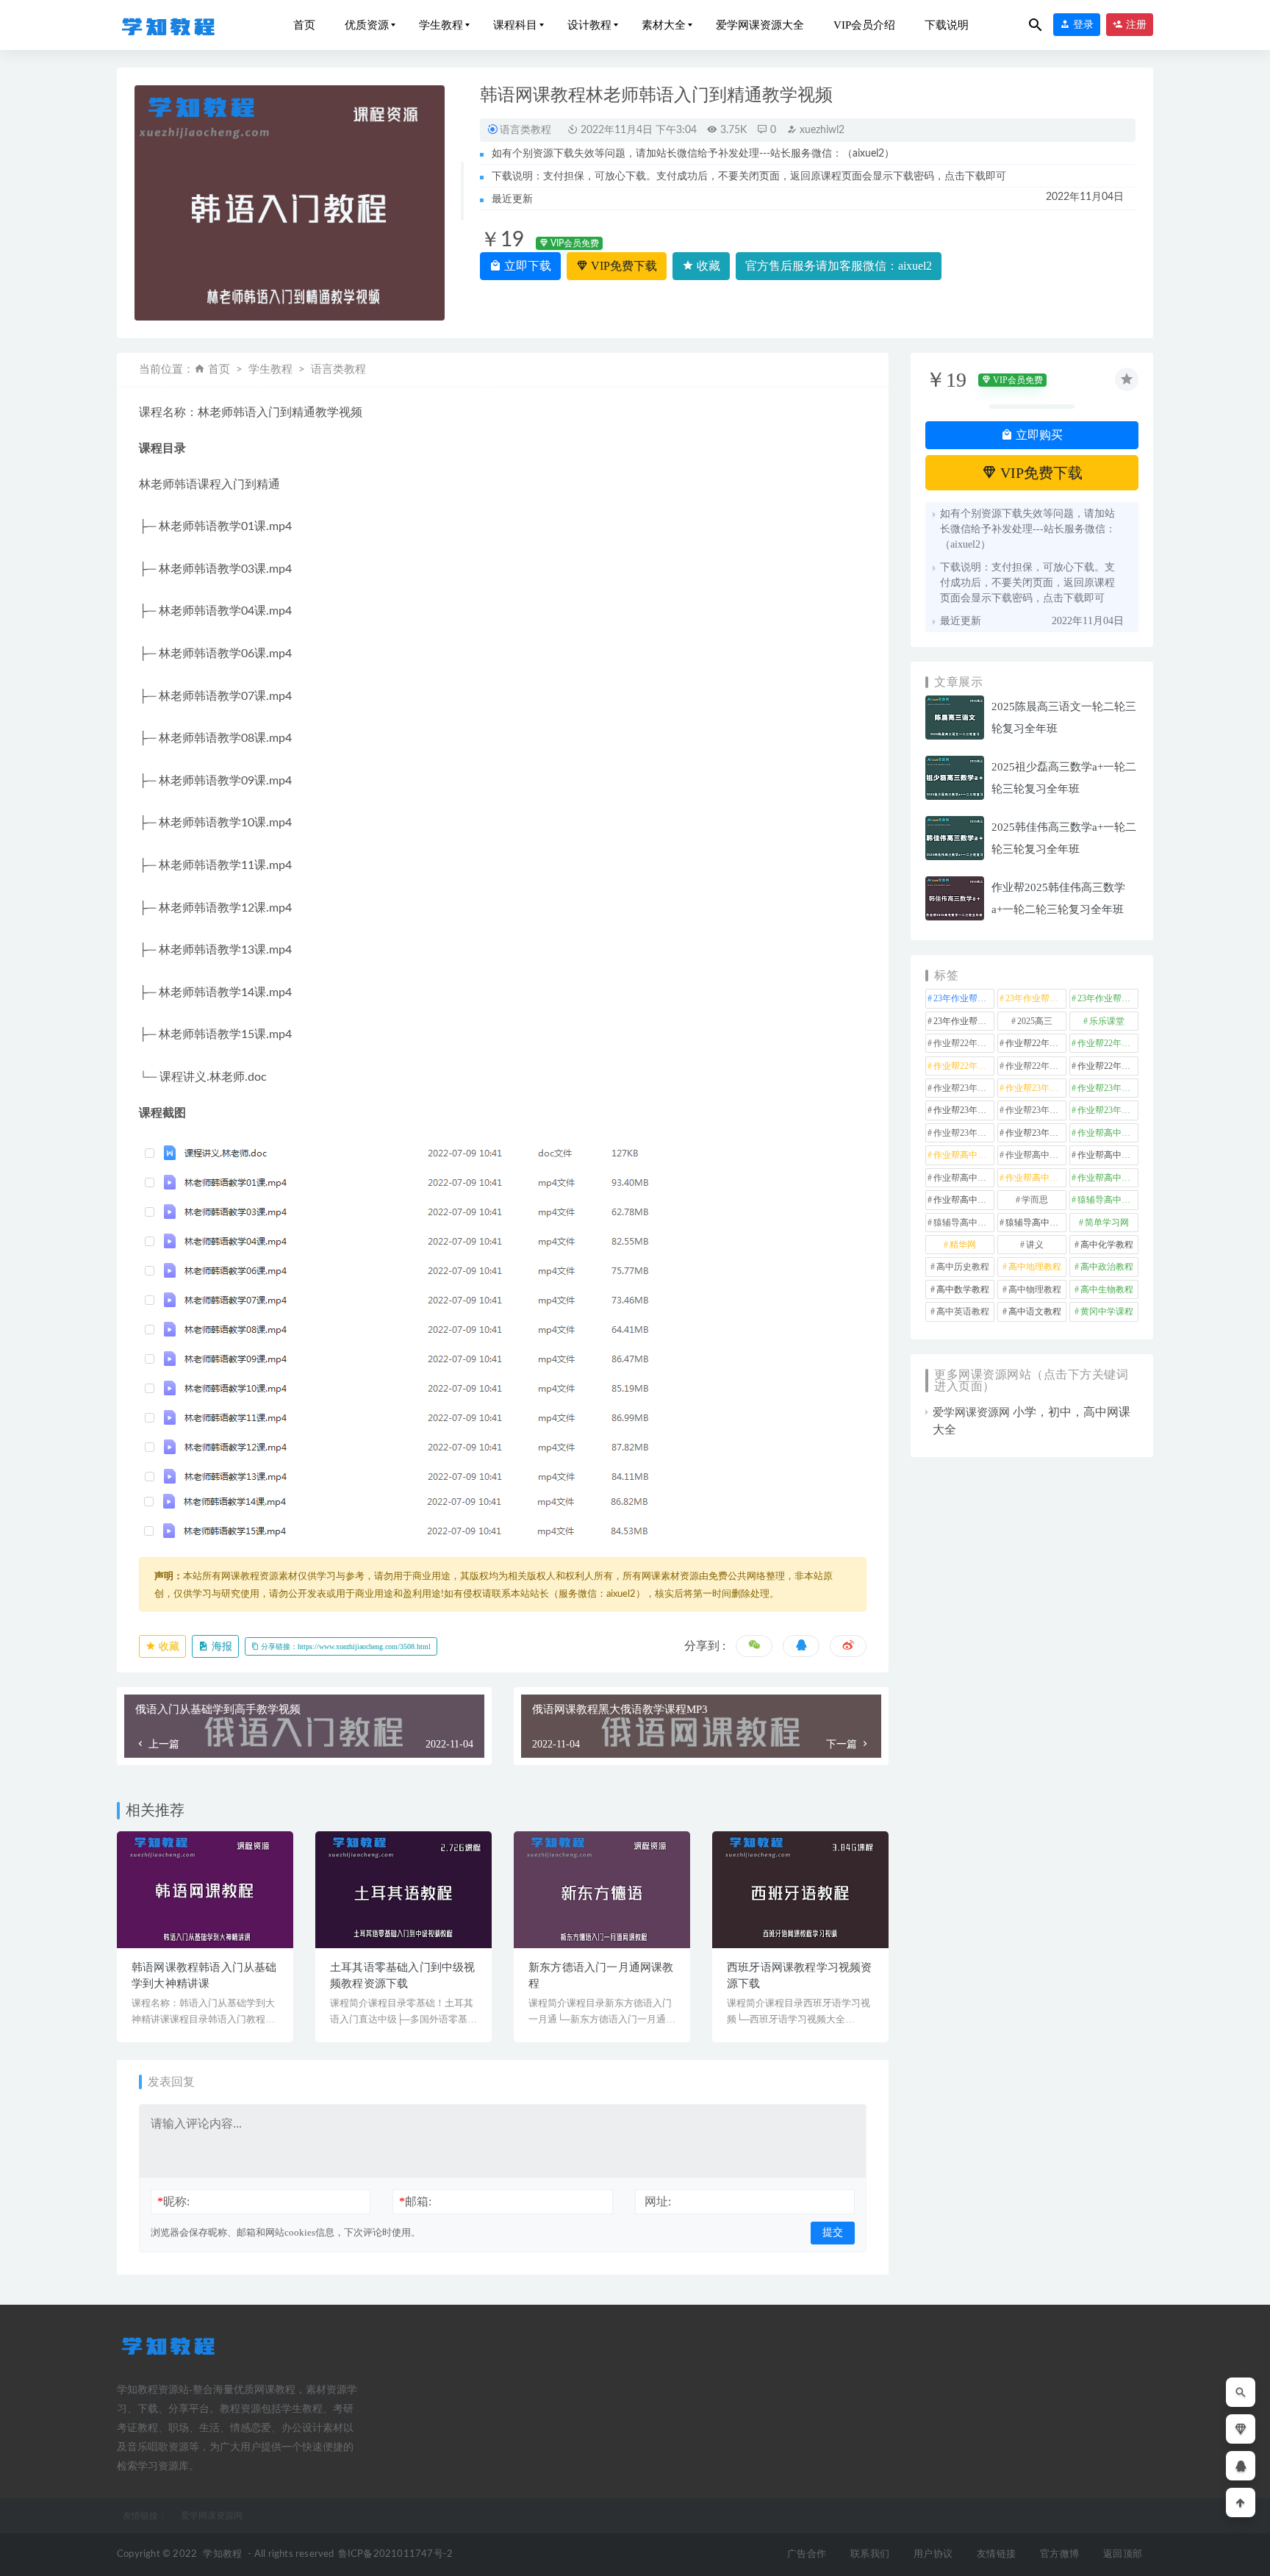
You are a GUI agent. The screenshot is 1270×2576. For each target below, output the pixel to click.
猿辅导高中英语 (1036, 1223)
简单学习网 (1107, 1223)
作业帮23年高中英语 (964, 1133)
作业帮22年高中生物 (964, 1066)
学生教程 (441, 25)
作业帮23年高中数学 (964, 1110)
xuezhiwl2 (821, 130)
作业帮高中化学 (1108, 1133)
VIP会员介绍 (864, 25)
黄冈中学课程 (1107, 1312)
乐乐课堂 (1107, 1021)
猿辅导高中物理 (964, 1223)
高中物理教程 (1035, 1289)
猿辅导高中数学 (1108, 1200)
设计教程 (589, 25)
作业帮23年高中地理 (1108, 1088)
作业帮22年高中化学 (964, 1043)
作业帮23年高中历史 (1036, 1088)
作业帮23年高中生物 (1108, 1110)
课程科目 (515, 25)
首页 (304, 25)
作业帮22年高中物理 (1108, 1043)
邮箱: (415, 2201)
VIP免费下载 (623, 266)
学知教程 (222, 2554)
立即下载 (526, 266)
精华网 (963, 1245)
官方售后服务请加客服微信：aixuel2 (839, 266)
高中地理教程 (1035, 1267)
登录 (1082, 25)
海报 (220, 1646)
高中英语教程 (963, 1312)
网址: (658, 2201)
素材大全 (664, 25)
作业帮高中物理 (964, 1178)
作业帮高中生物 (1036, 1178)
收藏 (707, 266)
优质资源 (367, 25)
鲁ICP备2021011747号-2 (396, 2554)
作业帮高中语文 (964, 1200)
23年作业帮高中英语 (964, 1021)
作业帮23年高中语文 (1036, 1133)
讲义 (1035, 1245)
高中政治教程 (1107, 1267)
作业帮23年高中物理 (1036, 1110)
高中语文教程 (1035, 1312)
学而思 (1035, 1200)
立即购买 (1038, 435)
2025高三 (1035, 1021)
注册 (1135, 25)
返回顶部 (1123, 2554)
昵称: (173, 2201)
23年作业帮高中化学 (964, 998)
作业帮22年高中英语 (1036, 1066)
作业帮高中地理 (964, 1155)
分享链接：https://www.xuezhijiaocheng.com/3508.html (345, 1646)
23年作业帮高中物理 (1108, 998)
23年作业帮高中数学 (1036, 998)
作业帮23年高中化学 (964, 1088)
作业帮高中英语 (1108, 1178)
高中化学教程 (1107, 1245)
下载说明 (947, 25)
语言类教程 (525, 130)
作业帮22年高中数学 (1036, 1043)
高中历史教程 (963, 1267)
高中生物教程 (1107, 1289)
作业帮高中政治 (1036, 1155)
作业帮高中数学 (1108, 1155)
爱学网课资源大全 (760, 25)
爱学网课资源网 (971, 1412)
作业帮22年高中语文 (1108, 1066)
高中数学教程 (963, 1289)
